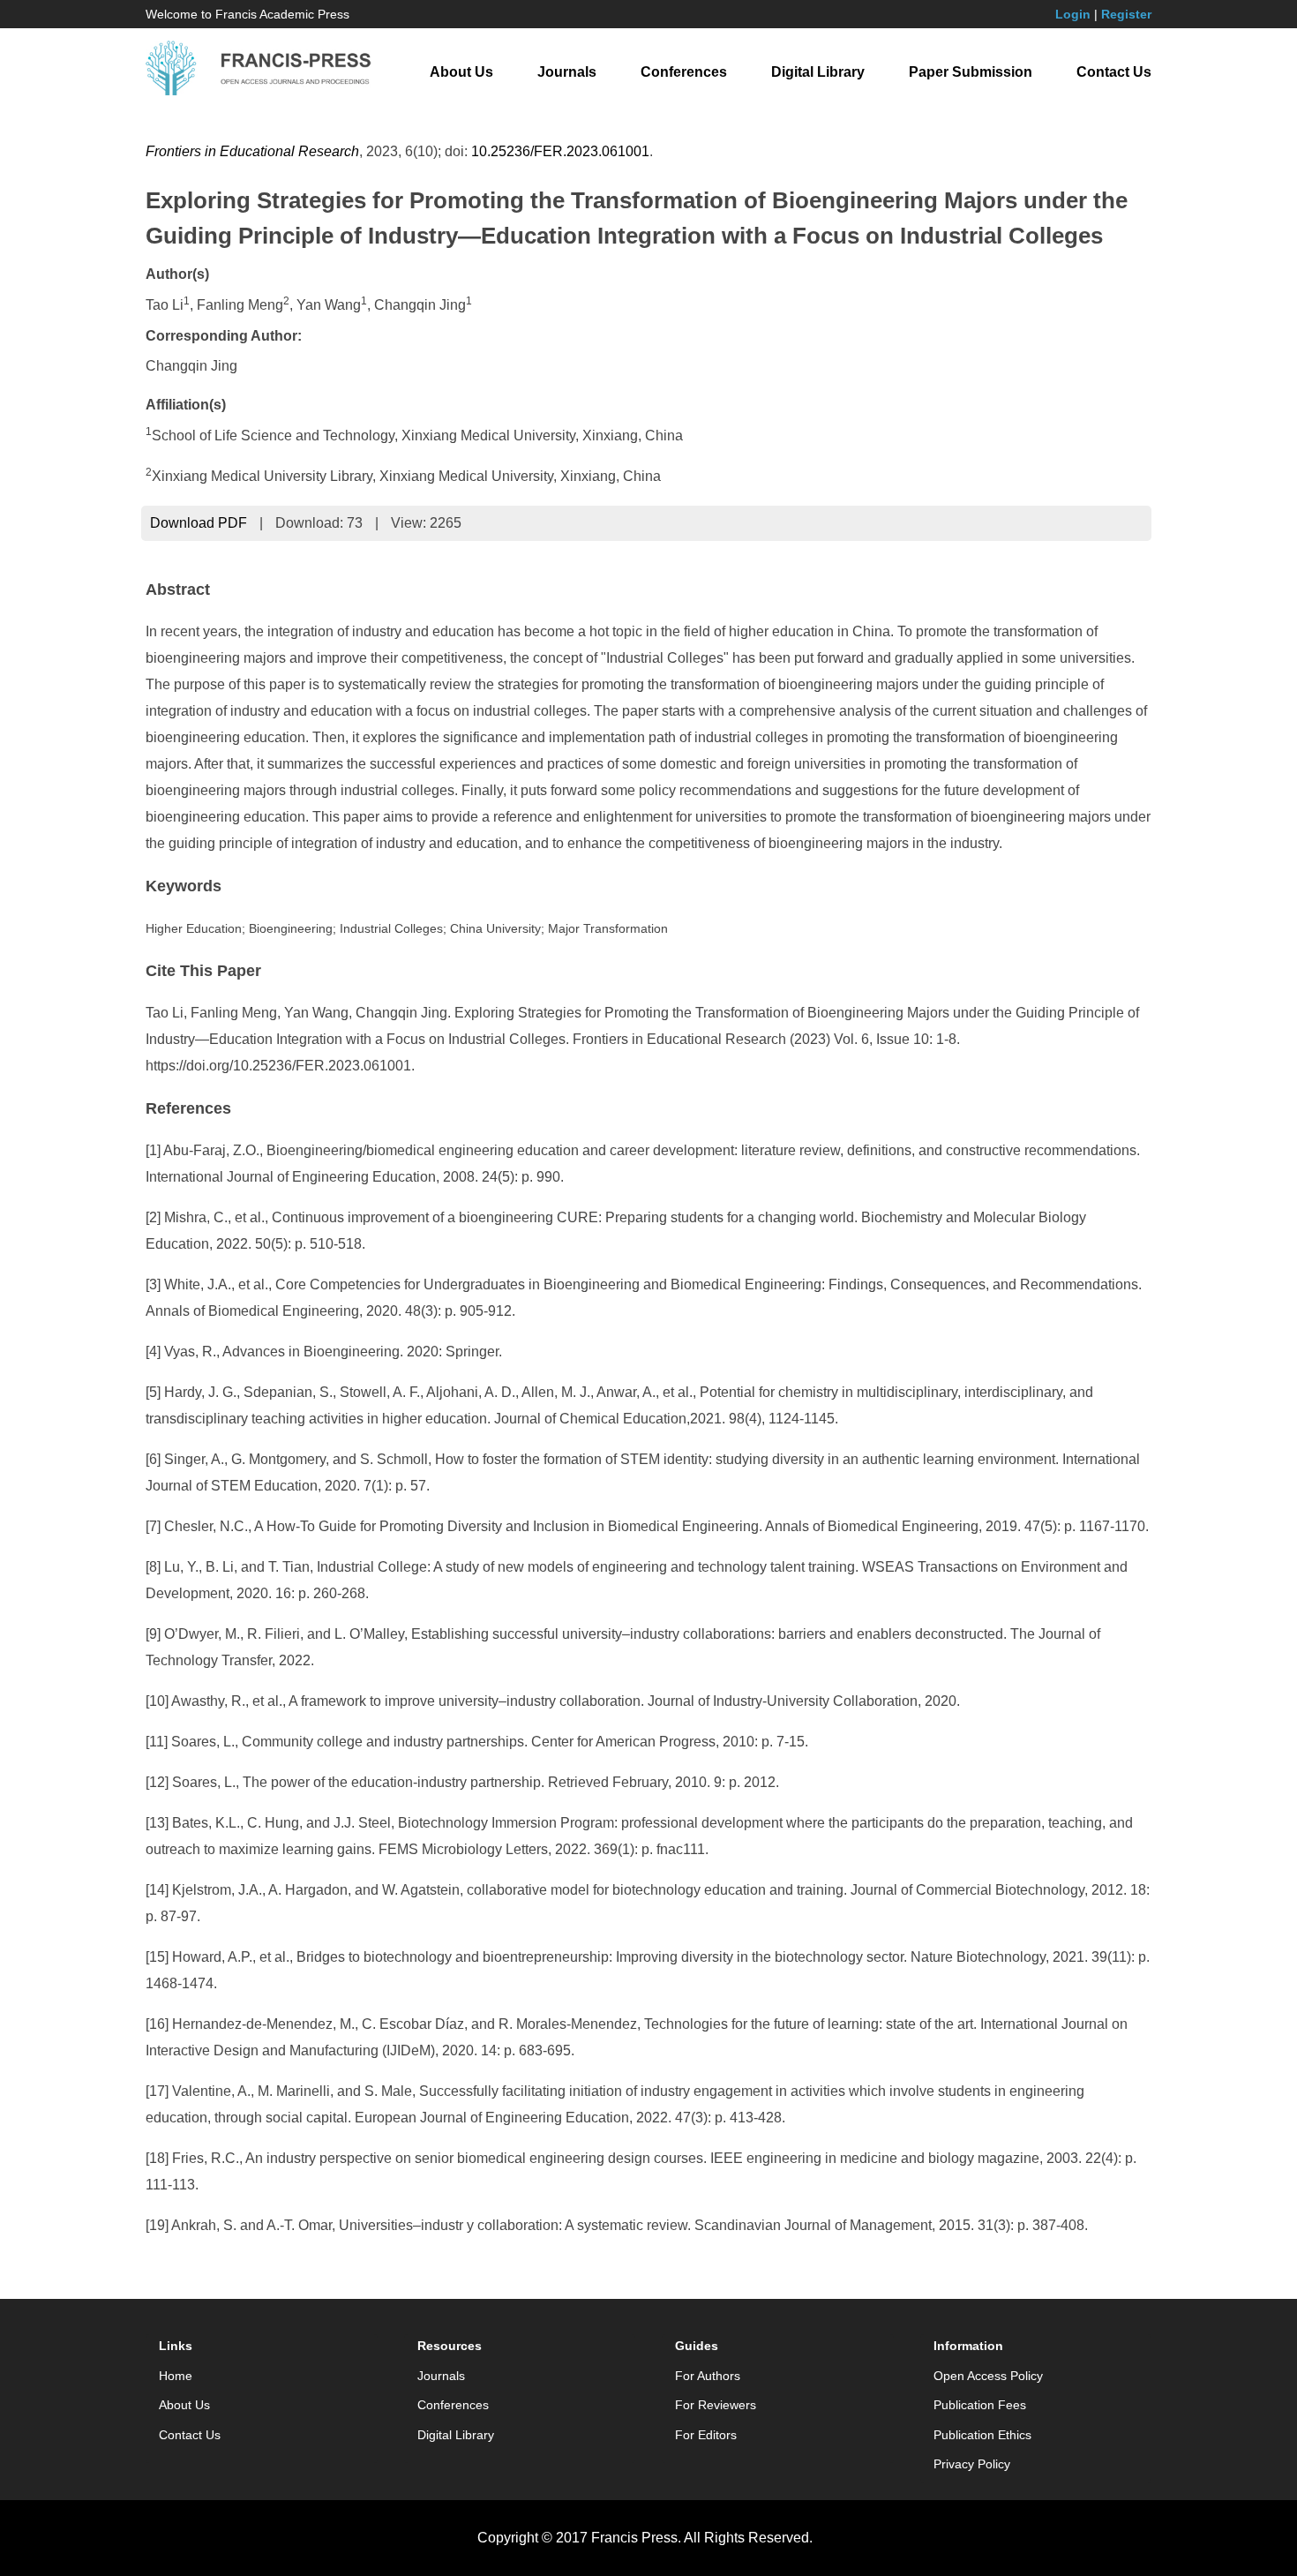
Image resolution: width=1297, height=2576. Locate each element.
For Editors (706, 2435)
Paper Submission (971, 72)
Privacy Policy (972, 2464)
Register (1126, 14)
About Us (461, 72)
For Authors (708, 2376)
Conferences (684, 72)
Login (1073, 14)
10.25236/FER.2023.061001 (560, 151)
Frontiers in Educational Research (252, 151)
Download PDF (199, 523)
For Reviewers (716, 2405)
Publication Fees (980, 2405)
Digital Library (818, 72)
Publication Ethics (982, 2435)
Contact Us (1114, 72)
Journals (567, 72)
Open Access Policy (988, 2376)
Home (176, 2376)
